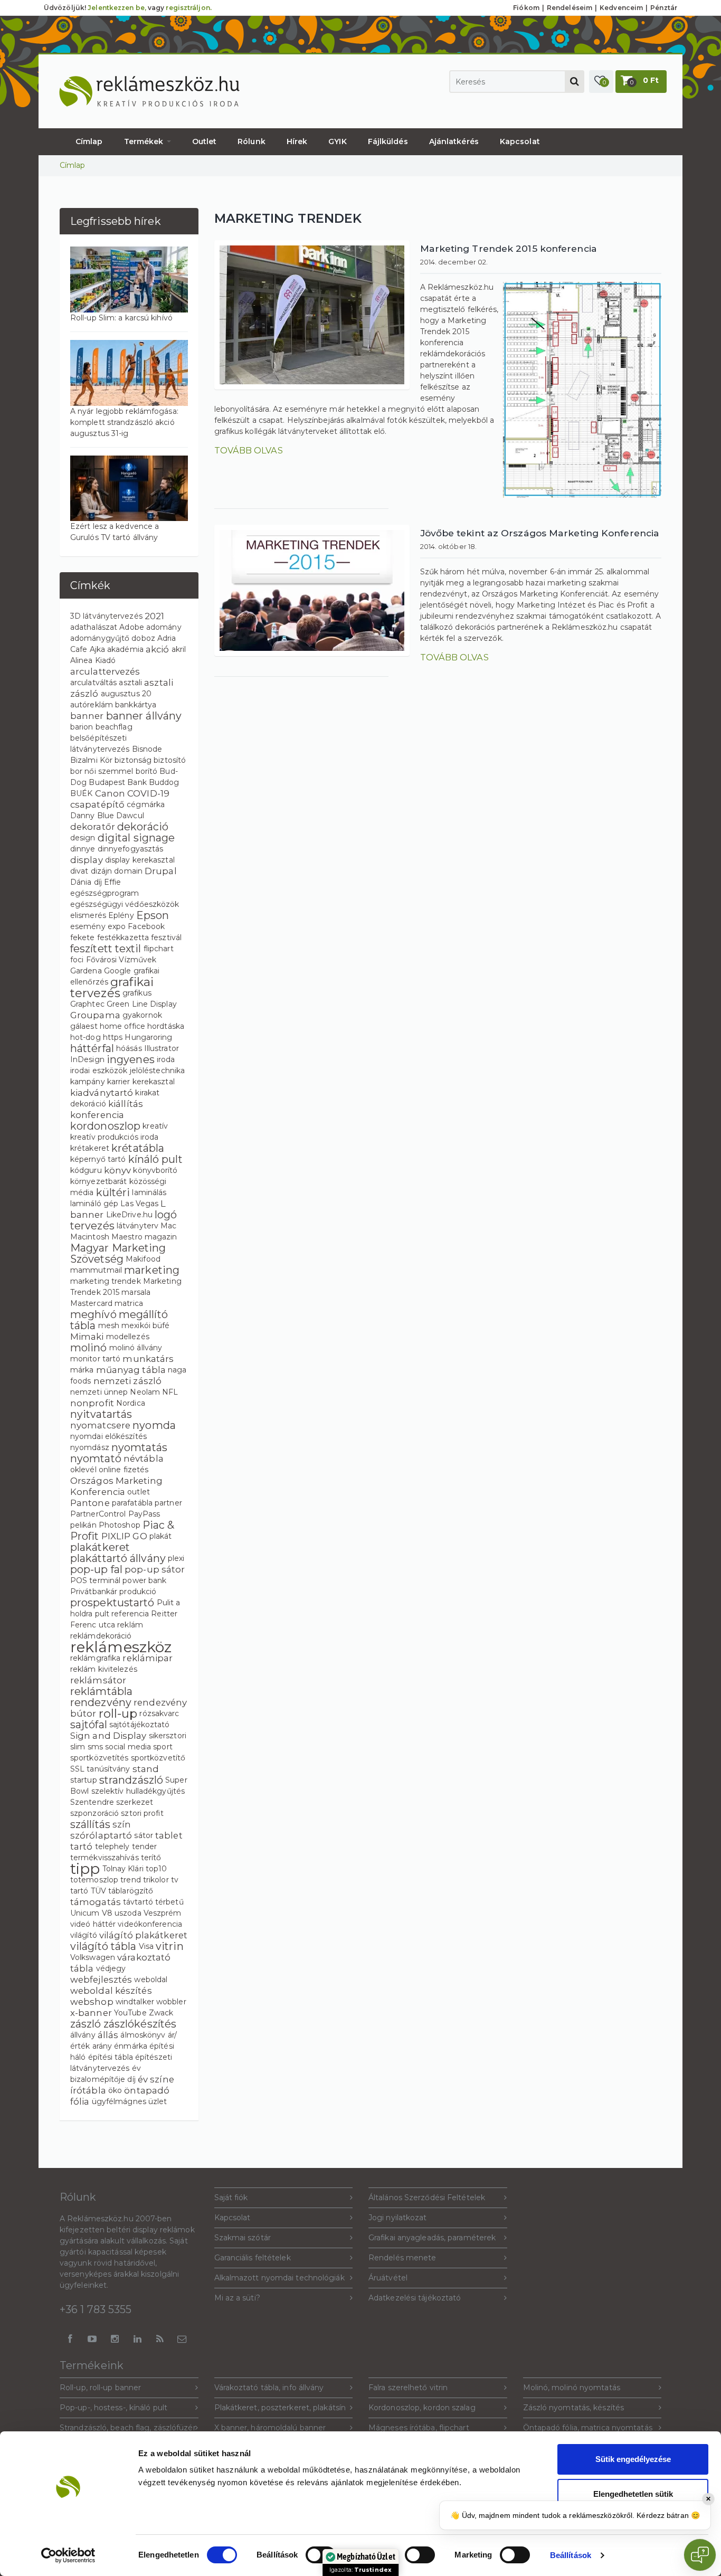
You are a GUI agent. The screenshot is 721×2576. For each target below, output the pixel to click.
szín (122, 1824)
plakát (161, 1536)
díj (98, 882)
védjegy (111, 1968)
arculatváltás (93, 683)
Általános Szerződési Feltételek (427, 2198)
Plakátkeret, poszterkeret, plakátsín (280, 2408)
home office (122, 1026)
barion (82, 727)
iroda (166, 1059)
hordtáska (166, 1026)
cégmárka (146, 804)
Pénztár (664, 8)
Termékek (145, 141)
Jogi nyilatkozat (398, 2218)
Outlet (205, 141)
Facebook (146, 926)
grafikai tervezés (112, 987)
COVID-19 (148, 793)
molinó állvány (136, 1348)
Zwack (161, 2013)
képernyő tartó (98, 1159)
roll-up (118, 1713)
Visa (146, 1946)
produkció (138, 1592)
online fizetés (124, 1470)
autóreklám (92, 705)
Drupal (161, 871)
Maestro (127, 1237)
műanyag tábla (131, 1370)
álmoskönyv (143, 2035)
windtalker (135, 2002)
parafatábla (132, 1503)
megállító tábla (119, 1320)
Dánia (81, 882)
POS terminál (95, 1580)
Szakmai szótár (243, 2238)
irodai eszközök (99, 1071)
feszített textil (106, 949)
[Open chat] (700, 2555)
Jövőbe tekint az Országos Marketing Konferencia (540, 533)
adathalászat (94, 627)
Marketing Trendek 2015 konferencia (509, 248)
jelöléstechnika (158, 1071)
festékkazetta (123, 937)
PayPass (144, 1514)
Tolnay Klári (123, 1869)
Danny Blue (92, 816)
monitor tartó (95, 1359)
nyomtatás (139, 1447)
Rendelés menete (402, 2258)
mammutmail (96, 1270)
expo (117, 926)
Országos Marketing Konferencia (116, 1486)
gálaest (84, 1026)
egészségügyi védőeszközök (125, 904)
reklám (130, 1625)
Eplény (121, 915)
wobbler (171, 2002)
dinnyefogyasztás (131, 849)
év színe (156, 2079)
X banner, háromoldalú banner (270, 2428)
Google (118, 971)
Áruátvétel (388, 2278)
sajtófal (89, 1725)
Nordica (131, 1403)
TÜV (98, 1891)
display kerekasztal (140, 860)
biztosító (170, 760)
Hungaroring (148, 1037)
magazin (161, 1237)
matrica (129, 1303)
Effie (113, 882)
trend (131, 1880)
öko (115, 2090)
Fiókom (526, 8)
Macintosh (90, 1237)
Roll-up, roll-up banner (100, 2388)
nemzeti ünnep (99, 1392)
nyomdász (90, 1447)
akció (158, 649)
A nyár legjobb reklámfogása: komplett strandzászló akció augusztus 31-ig (124, 422)
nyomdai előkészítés (108, 1436)
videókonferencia (150, 1924)
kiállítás (126, 1104)
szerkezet (135, 1802)
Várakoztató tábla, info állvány (269, 2388)
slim (78, 1747)
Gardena (86, 971)
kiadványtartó (102, 1093)
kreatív (155, 1126)
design (83, 838)
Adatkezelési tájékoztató (415, 2298)
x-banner (91, 2013)
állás (108, 2035)
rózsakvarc (159, 1713)
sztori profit (142, 1813)
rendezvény (101, 1702)
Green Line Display (142, 1004)
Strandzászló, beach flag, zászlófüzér (128, 2428)
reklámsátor (98, 1680)
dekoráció (143, 827)
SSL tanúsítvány (100, 1769)
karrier (119, 1082)
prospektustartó (112, 1603)
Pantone (90, 1503)
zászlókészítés (140, 2024)
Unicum (85, 1913)
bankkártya (136, 705)
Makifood (143, 1259)
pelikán (83, 1525)
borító (147, 771)
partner (168, 1503)
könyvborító (155, 1170)
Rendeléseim (570, 8)
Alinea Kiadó (93, 660)
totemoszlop (94, 1880)
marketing (152, 1270)
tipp (85, 1869)
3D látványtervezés (106, 616)
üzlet (158, 2101)
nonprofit (92, 1403)
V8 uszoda (122, 1913)
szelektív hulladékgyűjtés (138, 1791)
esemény (88, 926)
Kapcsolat (520, 141)
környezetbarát (98, 1181)
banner (87, 716)
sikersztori (168, 1736)
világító (84, 1935)
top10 (156, 1869)
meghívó (93, 1314)
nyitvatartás (101, 1414)
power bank (144, 1580)
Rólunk (252, 141)
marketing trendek (106, 1281)
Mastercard (91, 1303)
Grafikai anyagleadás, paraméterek (432, 2238)
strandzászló (131, 1780)
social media (128, 1747)
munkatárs (148, 1359)
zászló (86, 2024)
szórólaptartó (101, 1835)
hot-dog (86, 1037)
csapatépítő (97, 804)
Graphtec (87, 1004)
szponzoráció (94, 1813)
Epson (153, 915)
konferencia (97, 1115)
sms (95, 1747)
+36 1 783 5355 (96, 2309)
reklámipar (148, 1658)
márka (82, 1370)
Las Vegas (139, 1204)
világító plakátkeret (143, 1935)
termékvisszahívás (105, 1858)
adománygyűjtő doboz (113, 638)
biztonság (133, 760)
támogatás (96, 1902)
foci (77, 960)
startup (84, 1780)
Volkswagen (93, 1957)
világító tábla (103, 1946)
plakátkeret (100, 1547)
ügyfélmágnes (119, 2101)
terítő (151, 1858)
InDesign (87, 1059)
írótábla (88, 2090)
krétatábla (138, 1148)
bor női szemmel (102, 771)
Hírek (297, 141)
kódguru (86, 1170)
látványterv (137, 1226)
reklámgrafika (95, 1658)
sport (163, 1747)
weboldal (151, 1980)
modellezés (128, 1337)
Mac (168, 1226)
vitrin (170, 1946)
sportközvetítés (99, 1758)
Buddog (164, 782)
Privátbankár (94, 1592)
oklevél (83, 1470)
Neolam (145, 1392)
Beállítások (571, 2555)
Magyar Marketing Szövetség (118, 1253)
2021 (154, 616)
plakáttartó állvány (118, 1558)
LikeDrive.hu (129, 1215)
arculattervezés (105, 671)
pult (102, 1614)
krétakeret (90, 1148)
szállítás (90, 1824)
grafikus (137, 993)
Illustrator (162, 1048)
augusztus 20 (126, 694)
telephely (112, 1846)
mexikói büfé (145, 1325)
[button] (601, 82)
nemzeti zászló (127, 1381)
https (113, 1037)
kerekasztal (154, 1082)
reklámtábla (101, 1691)
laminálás (149, 1192)
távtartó (138, 1902)
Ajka (97, 649)
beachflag (114, 727)
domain (128, 871)
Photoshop (120, 1525)
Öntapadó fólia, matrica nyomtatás (588, 2428)
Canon (110, 793)
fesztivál (166, 937)
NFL (170, 1392)
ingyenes (131, 1059)
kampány (88, 1082)
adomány (164, 627)
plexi (176, 1558)
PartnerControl (98, 1514)
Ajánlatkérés (454, 141)
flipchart (159, 949)
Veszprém (163, 1913)
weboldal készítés (111, 1991)
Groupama (95, 1015)
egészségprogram (105, 893)
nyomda (154, 1425)
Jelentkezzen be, (117, 8)
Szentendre (92, 1802)
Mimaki (87, 1337)
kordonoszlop (105, 1126)
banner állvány (144, 716)
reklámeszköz (121, 1647)
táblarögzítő (131, 1891)
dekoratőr (93, 827)
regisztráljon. (188, 8)
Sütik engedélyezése (633, 2459)
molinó (89, 1348)
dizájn (102, 871)
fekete (83, 937)
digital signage (136, 838)
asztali (130, 683)
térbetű (169, 1902)
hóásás (129, 1048)
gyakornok (142, 1015)
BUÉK (81, 793)
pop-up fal (96, 1569)
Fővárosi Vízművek (121, 960)
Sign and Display (108, 1736)
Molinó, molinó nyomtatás (572, 2388)
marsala (136, 1292)
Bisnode (147, 749)
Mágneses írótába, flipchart (419, 2428)
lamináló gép (94, 1204)
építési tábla (111, 2057)
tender (145, 1846)
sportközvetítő (158, 1758)
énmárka (131, 2046)
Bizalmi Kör (91, 760)
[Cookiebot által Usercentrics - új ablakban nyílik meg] (68, 2555)
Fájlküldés (388, 141)
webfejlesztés (101, 1980)
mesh (109, 1325)
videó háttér (93, 1924)
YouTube (130, 2013)
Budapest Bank (117, 782)
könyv (118, 1170)
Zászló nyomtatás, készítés (574, 2408)
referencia (130, 1614)
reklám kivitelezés (104, 1669)
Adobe (132, 627)
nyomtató (96, 1459)
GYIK (337, 141)
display (87, 860)
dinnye (83, 849)
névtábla (144, 1459)
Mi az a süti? (237, 2298)
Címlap (89, 141)
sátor (144, 1835)
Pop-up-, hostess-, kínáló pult (113, 2408)
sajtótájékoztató (140, 1725)
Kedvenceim (621, 8)
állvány (83, 2035)
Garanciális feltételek (253, 2258)
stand (146, 1769)
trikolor (156, 1880)
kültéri (113, 1192)
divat (79, 871)
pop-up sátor (155, 1569)
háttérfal (92, 1048)
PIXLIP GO (124, 1536)
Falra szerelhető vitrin (408, 2388)
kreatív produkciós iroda (114, 1137)
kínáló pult (155, 1159)
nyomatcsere (100, 1425)
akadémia (125, 649)
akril (179, 649)
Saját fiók (231, 2198)
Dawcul (130, 816)
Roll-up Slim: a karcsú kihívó (121, 318)
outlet (139, 1492)
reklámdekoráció (101, 1636)
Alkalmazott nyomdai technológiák (279, 2278)
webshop (92, 2002)
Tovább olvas (249, 450)
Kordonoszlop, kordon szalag (422, 2408)
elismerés (88, 915)
